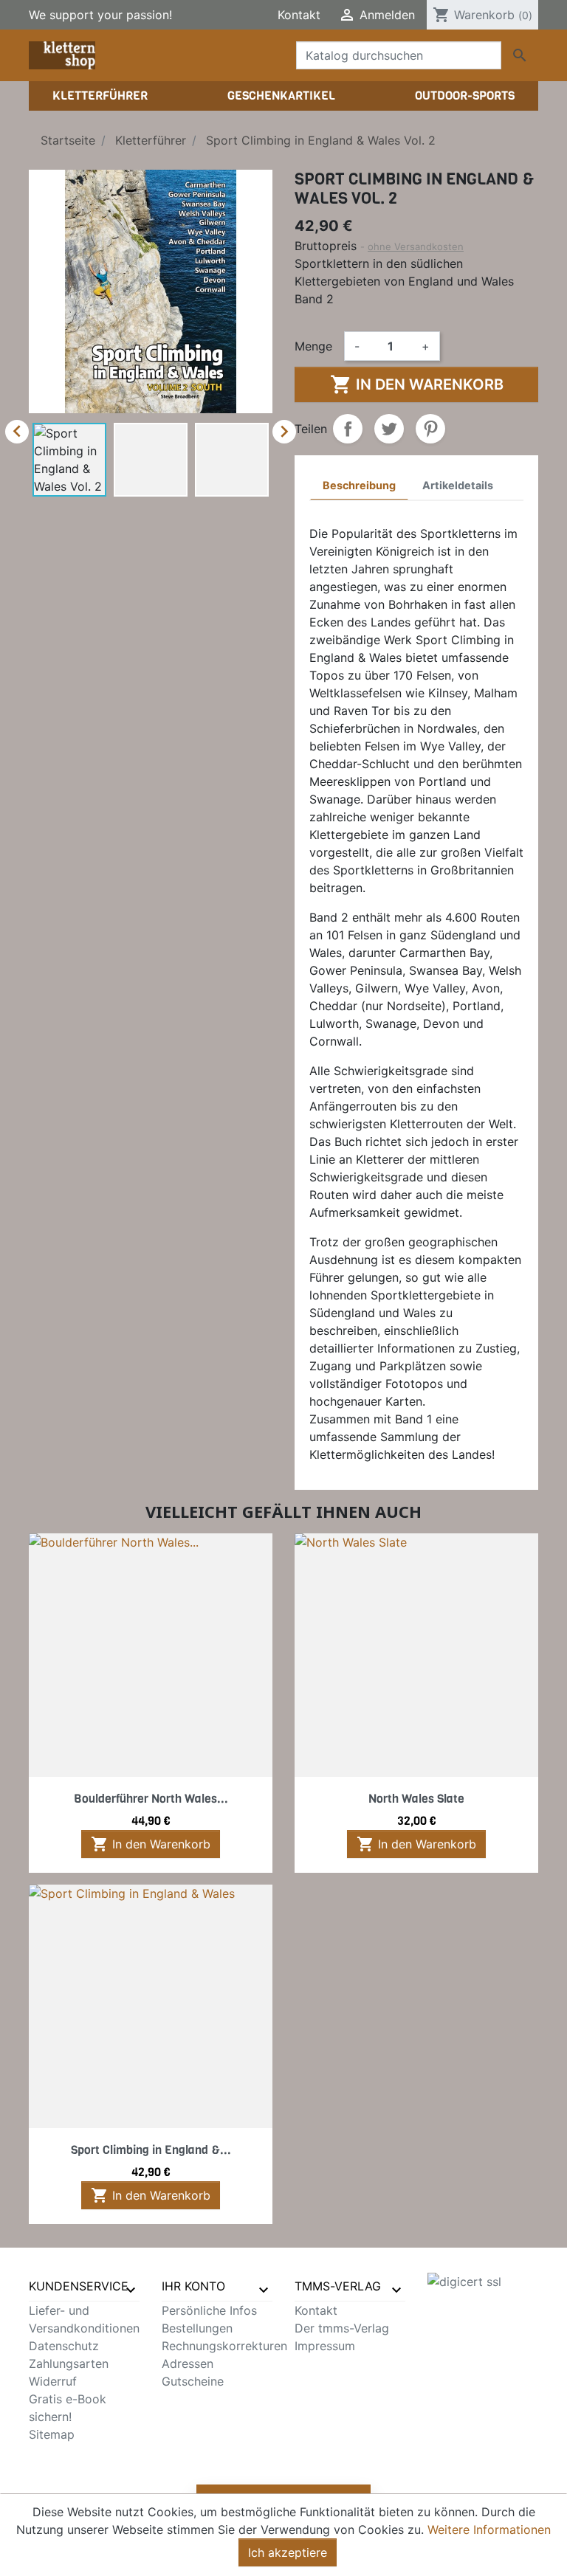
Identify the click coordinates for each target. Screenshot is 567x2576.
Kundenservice (79, 2286)
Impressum (325, 2346)
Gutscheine (193, 2381)
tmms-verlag (338, 2286)
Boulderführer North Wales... (151, 1799)
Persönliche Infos (209, 2310)
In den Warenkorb (417, 384)
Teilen (348, 429)
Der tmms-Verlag (342, 2328)
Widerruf (53, 2381)
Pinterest (430, 429)
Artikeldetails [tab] (458, 485)
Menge (313, 346)
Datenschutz (64, 2346)
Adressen (188, 2363)
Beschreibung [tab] (359, 485)
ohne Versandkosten (416, 246)
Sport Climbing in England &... (151, 2150)
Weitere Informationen (489, 2530)
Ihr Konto (193, 2286)
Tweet (389, 429)
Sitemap (52, 2434)
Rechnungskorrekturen (224, 2346)
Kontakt (299, 15)
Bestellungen (197, 2328)
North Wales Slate (416, 1799)
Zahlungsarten (69, 2363)
